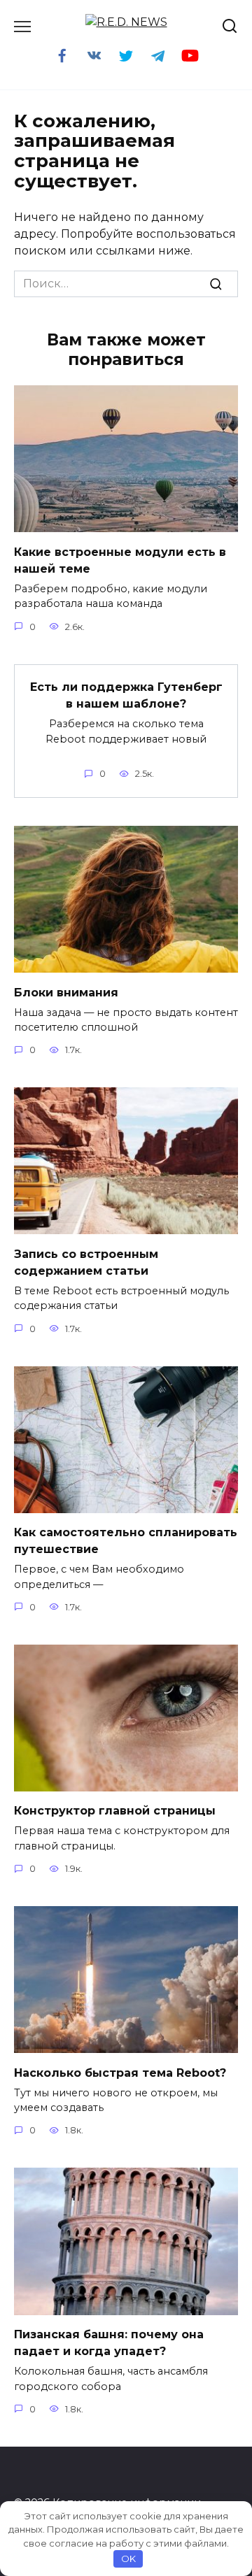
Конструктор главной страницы (115, 1811)
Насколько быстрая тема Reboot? (120, 2072)
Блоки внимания (66, 992)
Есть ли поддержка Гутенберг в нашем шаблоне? (126, 695)
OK (128, 2559)
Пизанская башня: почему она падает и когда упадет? (109, 2343)
